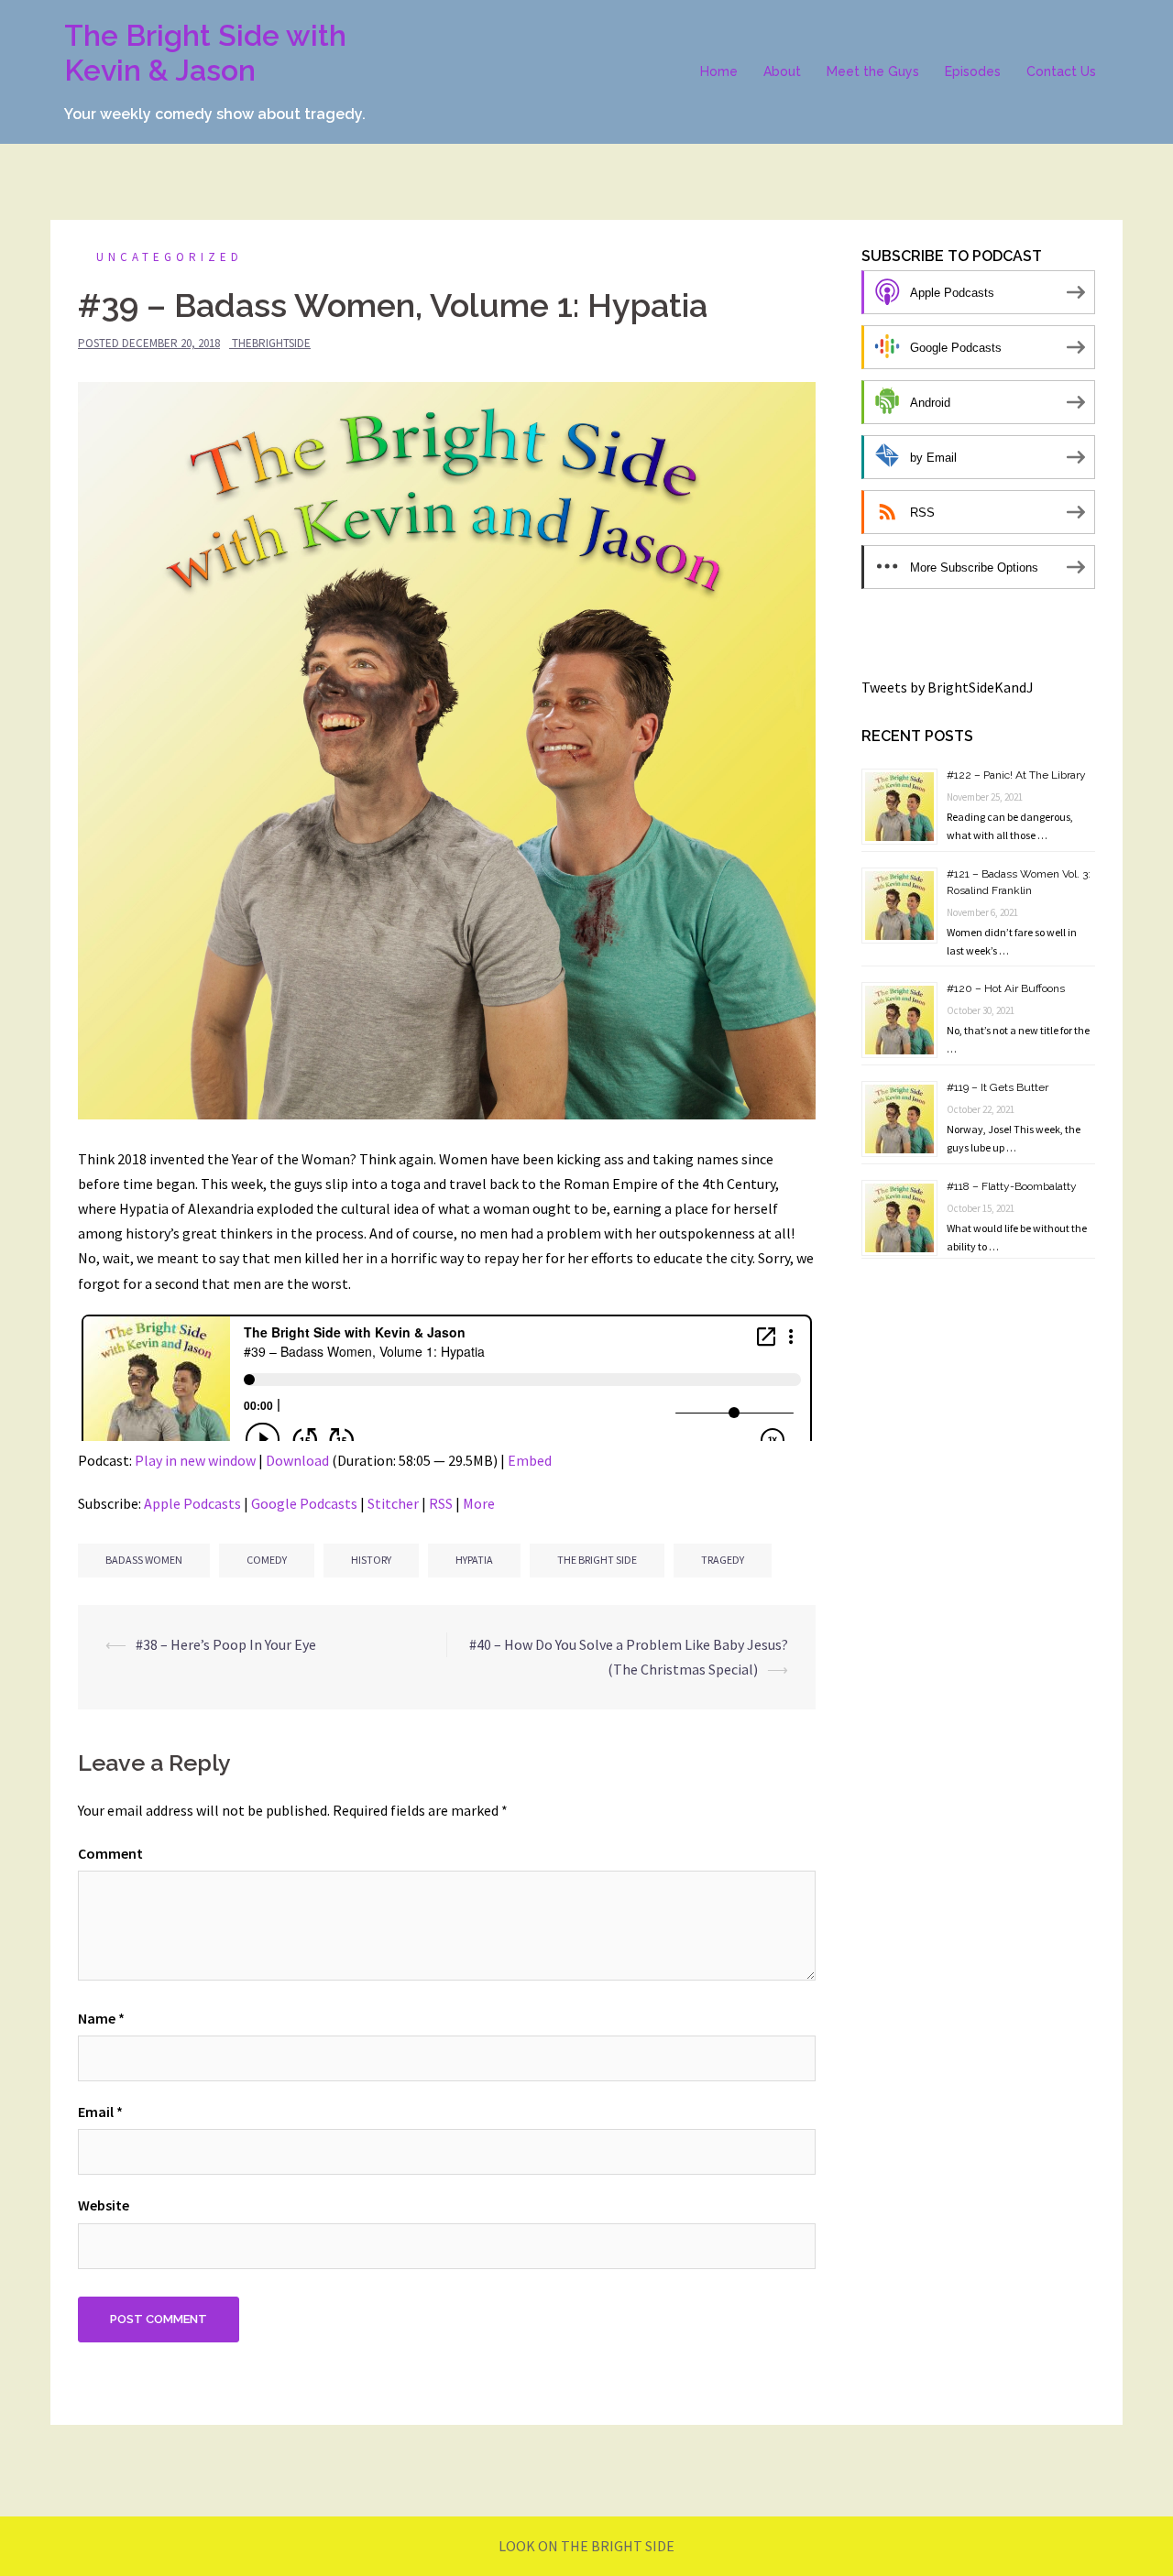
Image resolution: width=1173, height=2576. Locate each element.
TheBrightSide (271, 343)
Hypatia (474, 1560)
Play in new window (195, 1460)
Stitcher (393, 1503)
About (782, 71)
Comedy (267, 1560)
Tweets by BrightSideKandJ (948, 687)
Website (104, 2205)
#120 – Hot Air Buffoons (1006, 988)
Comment (110, 1853)
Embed (530, 1460)
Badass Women (144, 1560)
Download (297, 1460)
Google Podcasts (304, 1503)
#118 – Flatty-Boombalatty (1012, 1186)
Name (101, 2018)
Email (100, 2112)
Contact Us (1061, 71)
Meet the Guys (873, 71)
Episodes (973, 71)
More (479, 1503)
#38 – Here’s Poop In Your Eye (226, 1644)
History (371, 1560)
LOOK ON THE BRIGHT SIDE (586, 2546)
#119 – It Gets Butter (998, 1087)
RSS (441, 1503)
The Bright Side (597, 1560)
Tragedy (723, 1560)
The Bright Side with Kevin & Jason (205, 53)
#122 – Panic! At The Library (1016, 775)
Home (719, 71)
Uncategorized (170, 257)
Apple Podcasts (192, 1503)
